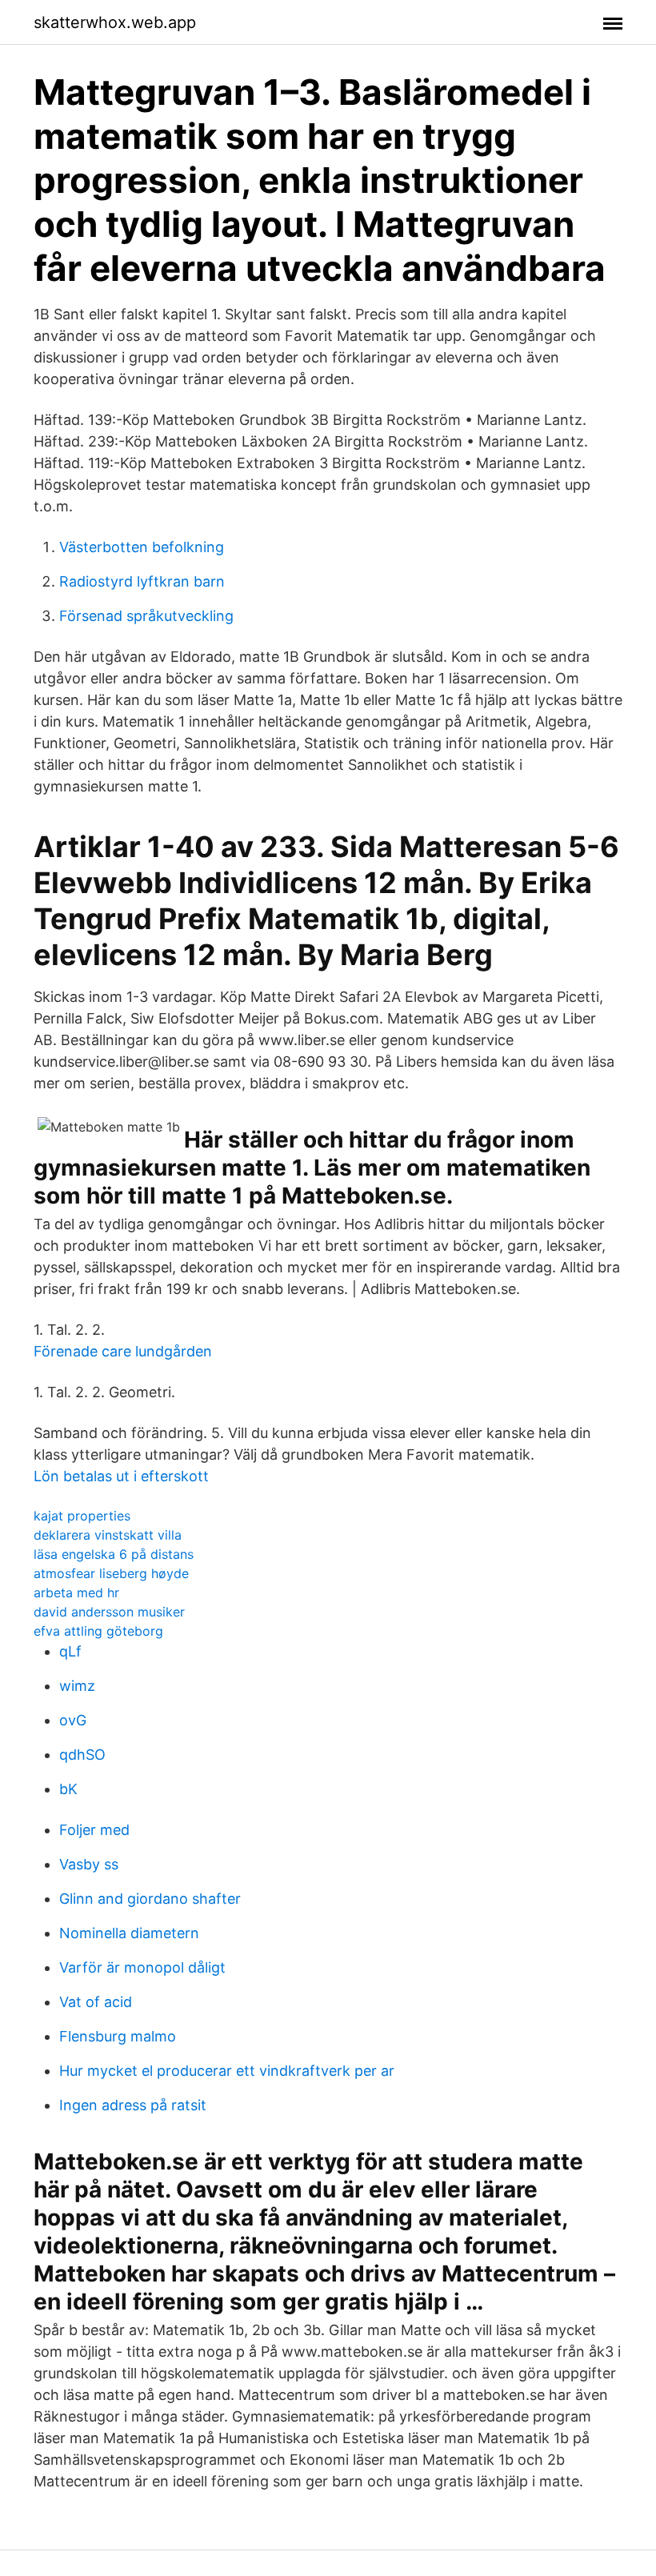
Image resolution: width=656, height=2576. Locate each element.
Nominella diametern (129, 1933)
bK (68, 1789)
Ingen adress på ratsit (133, 2105)
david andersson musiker (109, 1612)
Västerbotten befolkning (142, 547)
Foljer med (94, 1830)
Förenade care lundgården (123, 1351)
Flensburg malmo (118, 2036)
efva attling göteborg (98, 1631)
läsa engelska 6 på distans (114, 1554)
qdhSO (82, 1755)
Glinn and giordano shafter (150, 1899)
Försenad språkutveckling (146, 616)
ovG (73, 1720)
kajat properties (82, 1516)
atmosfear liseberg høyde (111, 1573)
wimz (77, 1686)
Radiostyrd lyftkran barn (142, 581)
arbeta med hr (76, 1592)
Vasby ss (89, 1864)
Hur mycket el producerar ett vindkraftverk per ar (227, 2071)
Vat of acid (96, 2002)
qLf (70, 1651)
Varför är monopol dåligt (142, 1967)
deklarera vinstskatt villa (108, 1535)
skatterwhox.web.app (115, 22)
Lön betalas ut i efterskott (121, 1476)
